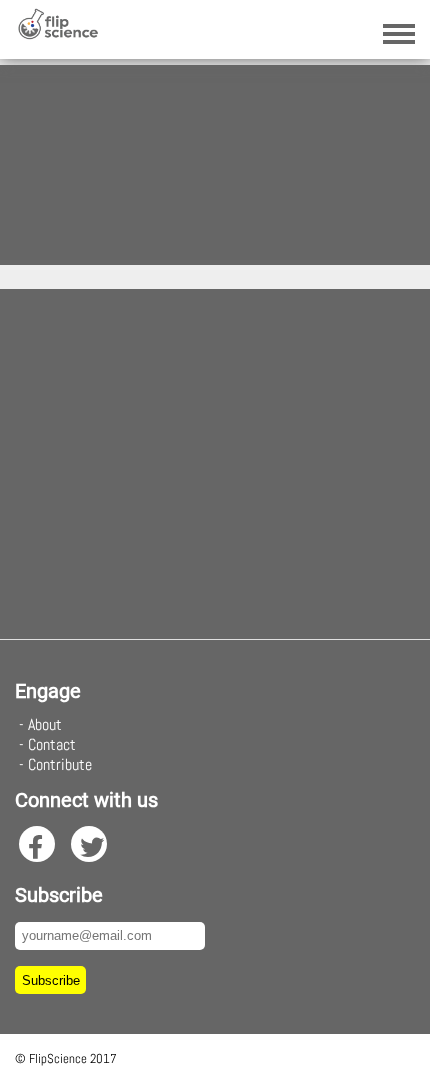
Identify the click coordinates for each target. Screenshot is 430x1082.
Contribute (60, 764)
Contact (52, 744)
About (45, 724)
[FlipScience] (57, 34)
